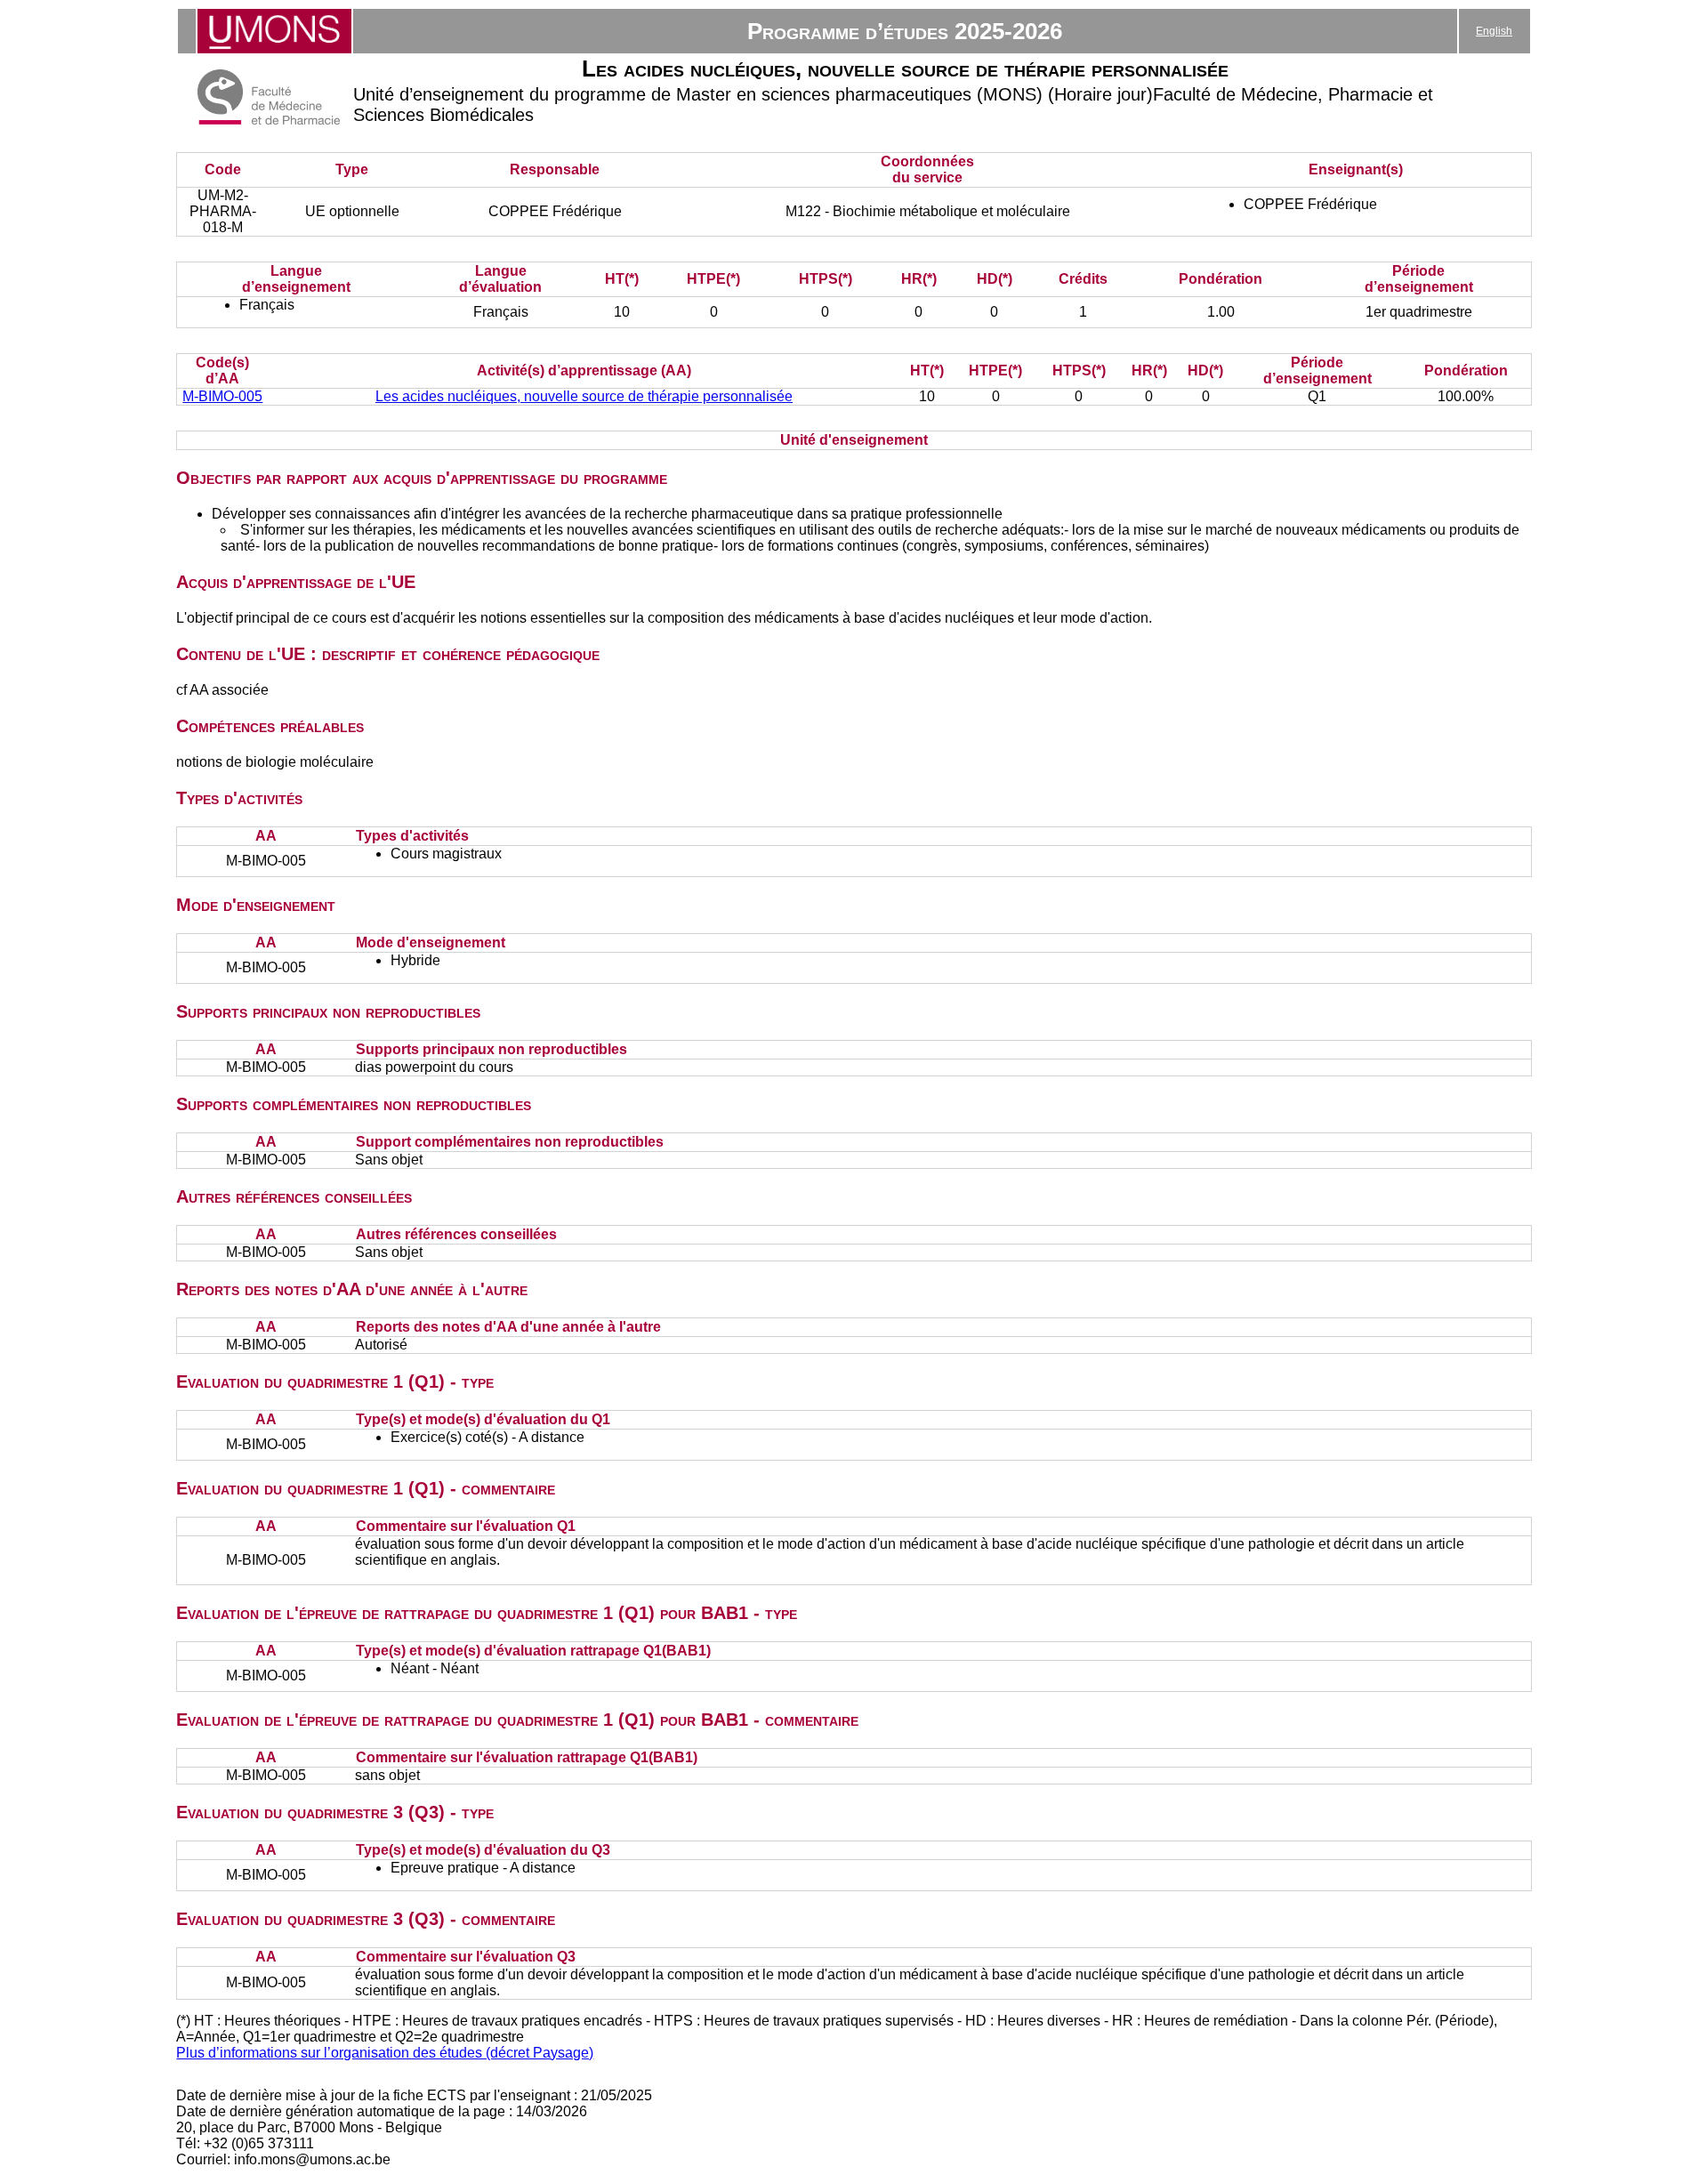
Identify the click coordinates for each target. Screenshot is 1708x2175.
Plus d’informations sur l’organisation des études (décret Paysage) (385, 2053)
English (1494, 31)
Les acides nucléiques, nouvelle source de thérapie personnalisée (584, 396)
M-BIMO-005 (222, 396)
